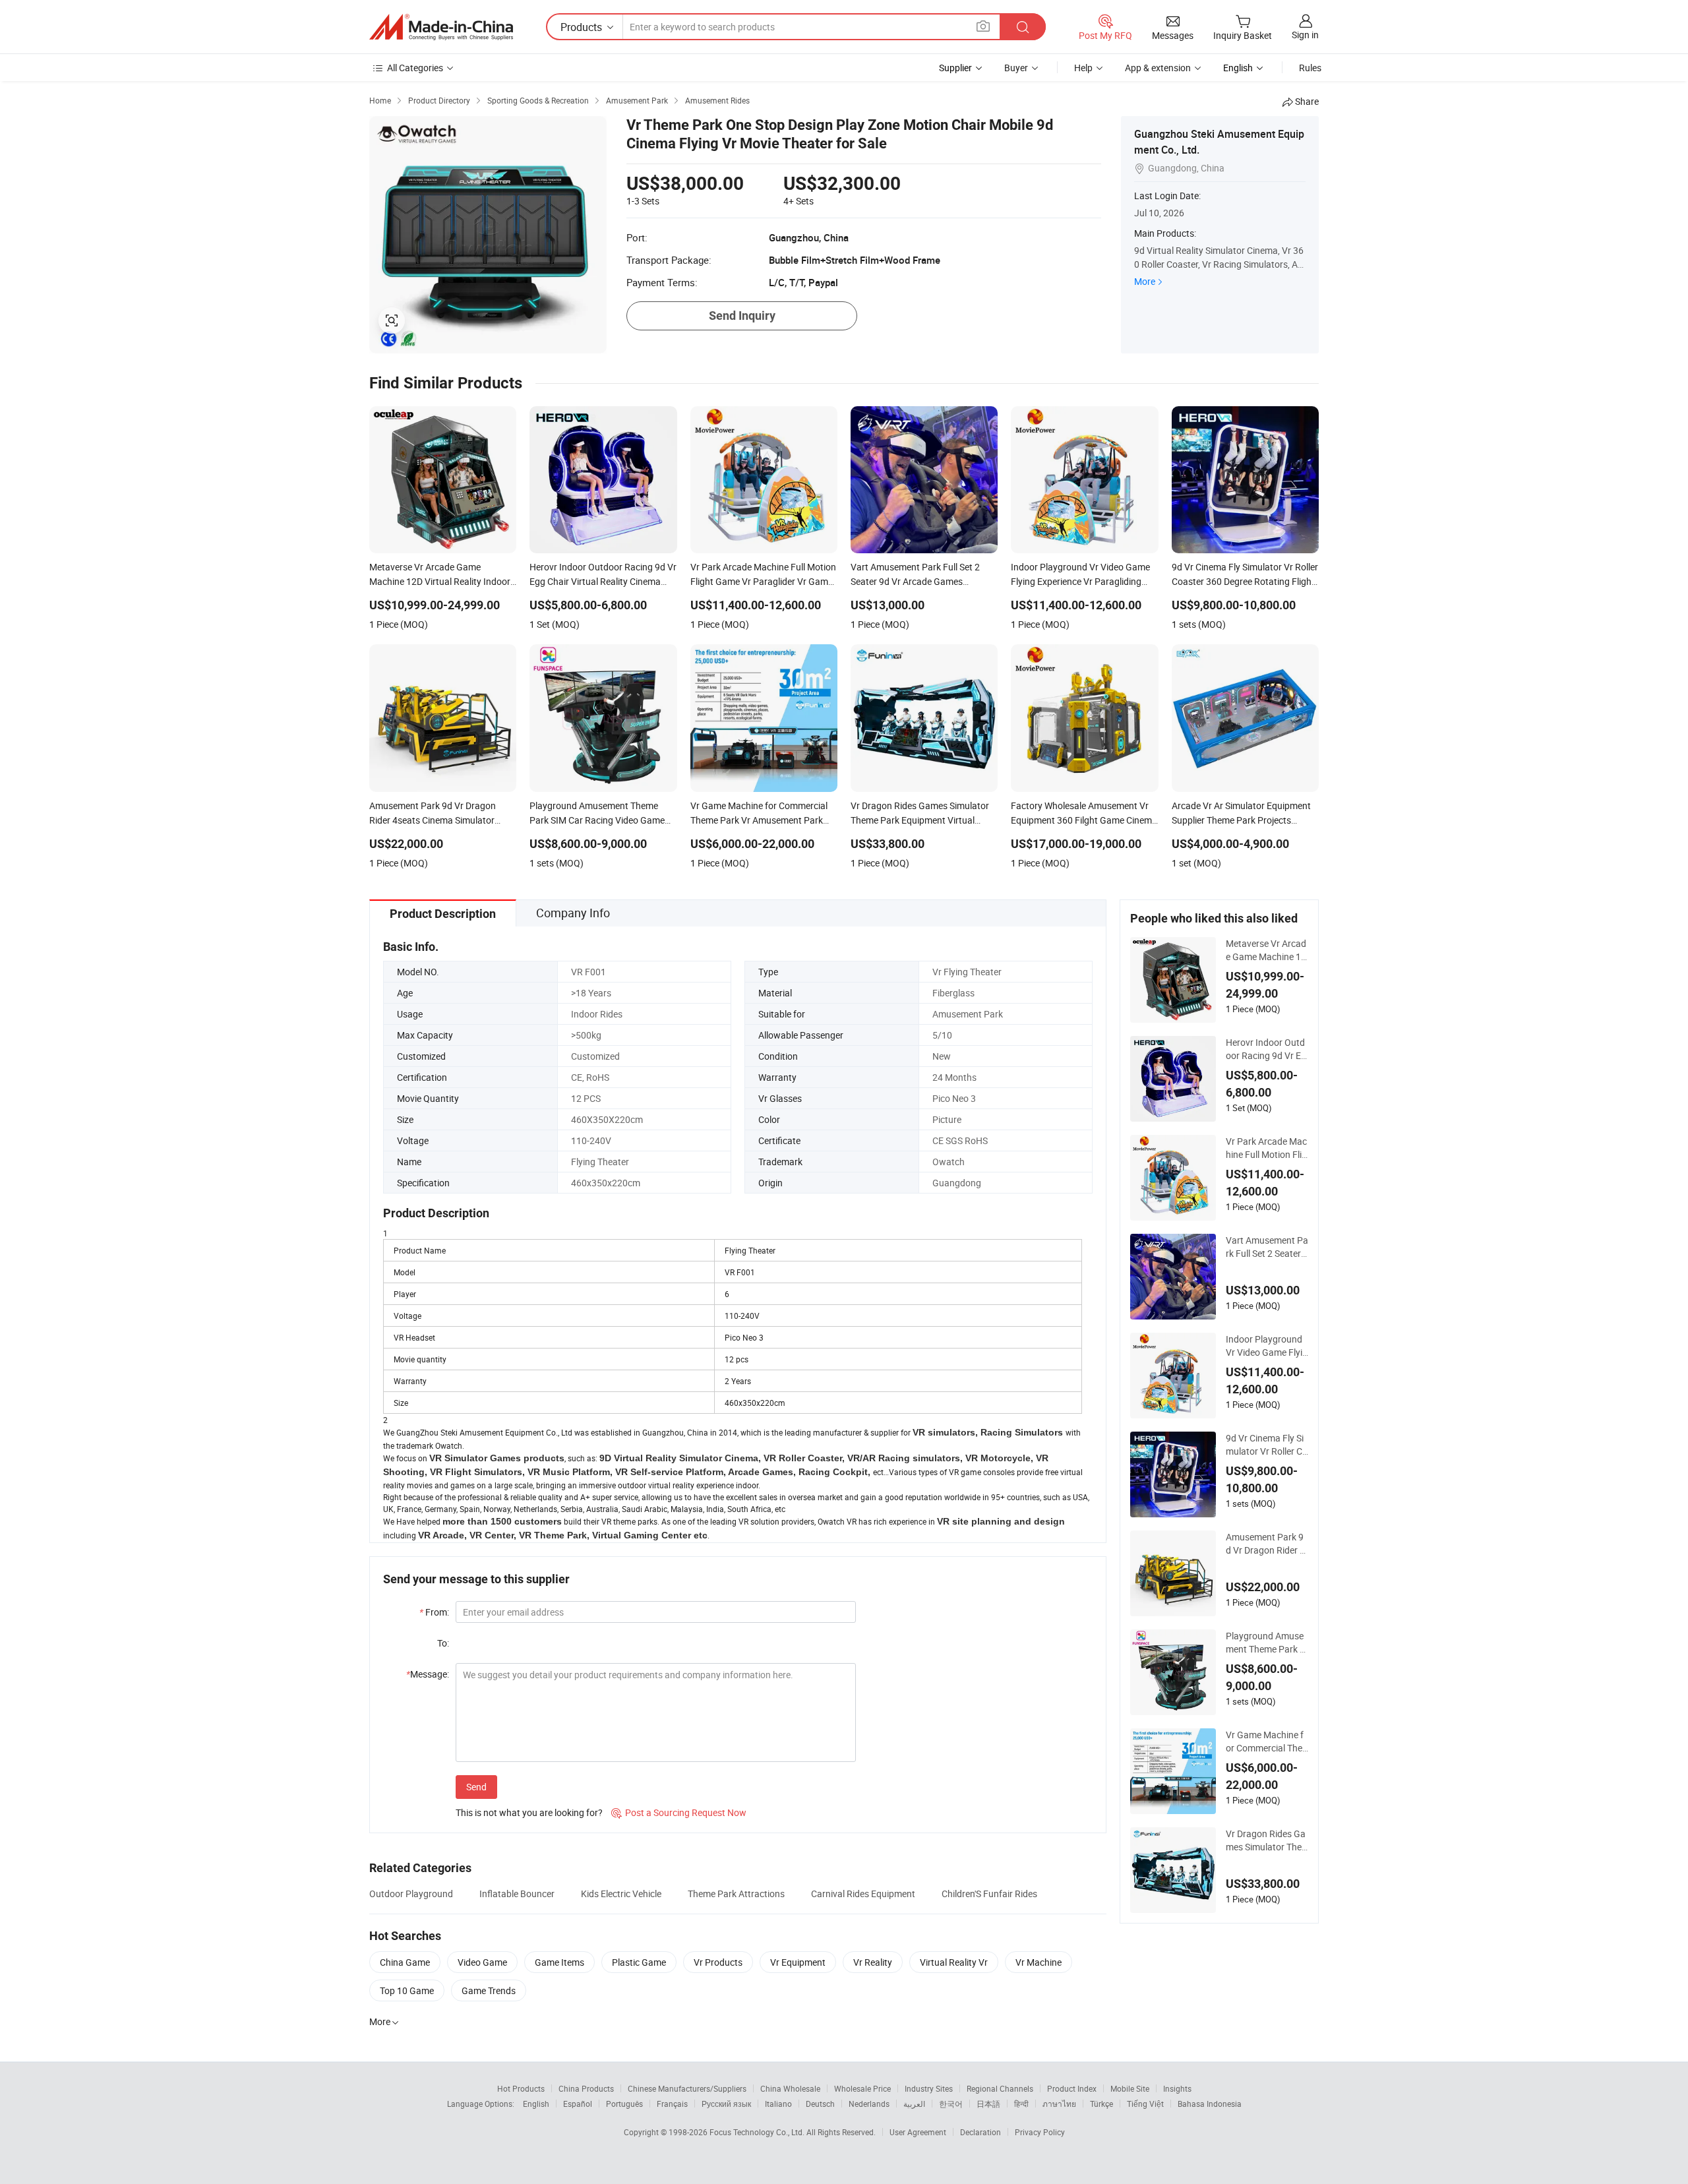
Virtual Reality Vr (954, 1962)
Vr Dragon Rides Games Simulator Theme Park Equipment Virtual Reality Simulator (1266, 1840)
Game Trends (489, 1990)
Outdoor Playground (411, 1894)
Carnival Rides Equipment (863, 1894)
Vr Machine (1039, 1962)
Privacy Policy (1040, 2132)
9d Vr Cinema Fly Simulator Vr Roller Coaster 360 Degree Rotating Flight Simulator (1267, 1445)
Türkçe (1101, 2104)
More (1145, 281)
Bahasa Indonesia (1210, 2104)
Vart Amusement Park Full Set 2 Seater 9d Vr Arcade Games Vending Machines (1267, 1247)
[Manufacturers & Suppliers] (441, 27)
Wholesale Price (862, 2088)
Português (624, 2104)
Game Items (559, 1962)
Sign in (1305, 35)
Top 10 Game (407, 1990)
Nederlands (869, 2104)
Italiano (778, 2104)
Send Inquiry (742, 316)
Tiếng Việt (1145, 2104)
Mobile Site (1130, 2088)
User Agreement (918, 2132)
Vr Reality (873, 1962)
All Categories (415, 68)
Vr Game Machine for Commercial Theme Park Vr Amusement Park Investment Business (1267, 1742)
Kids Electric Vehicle (621, 1894)
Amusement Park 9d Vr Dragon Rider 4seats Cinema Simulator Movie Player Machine (1266, 1544)
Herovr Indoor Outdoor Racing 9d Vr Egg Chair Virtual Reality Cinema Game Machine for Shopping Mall (1267, 1049)
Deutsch (820, 2104)
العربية (914, 2104)
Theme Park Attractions (736, 1894)
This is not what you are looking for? (529, 1812)
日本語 (988, 2104)
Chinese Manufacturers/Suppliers (687, 2088)
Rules (1310, 68)
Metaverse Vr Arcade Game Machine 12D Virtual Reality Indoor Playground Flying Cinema (1266, 950)
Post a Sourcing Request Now (679, 1812)
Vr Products (718, 1962)
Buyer (1016, 68)
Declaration (980, 2132)
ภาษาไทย (1059, 2104)
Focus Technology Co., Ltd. (758, 2132)
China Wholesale (790, 2088)
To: (443, 1643)
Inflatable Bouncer (517, 1894)
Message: (428, 1674)
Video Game (482, 1962)
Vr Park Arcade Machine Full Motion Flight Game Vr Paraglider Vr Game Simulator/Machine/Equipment (1267, 1148)
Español (578, 2104)
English (536, 2104)
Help (1083, 68)
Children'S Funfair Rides (989, 1894)
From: (434, 1612)
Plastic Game (639, 1962)
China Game (405, 1962)
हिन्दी (1021, 2104)
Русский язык (726, 2104)
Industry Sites (929, 2088)
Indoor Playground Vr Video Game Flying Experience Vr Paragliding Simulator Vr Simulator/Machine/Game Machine (1267, 1346)
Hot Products (521, 2088)
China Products (586, 2088)
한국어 (951, 2104)
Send (476, 1787)
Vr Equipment (798, 1962)
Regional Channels (1000, 2088)
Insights (1177, 2088)
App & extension (1158, 68)
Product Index (1072, 2088)
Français (672, 2104)
